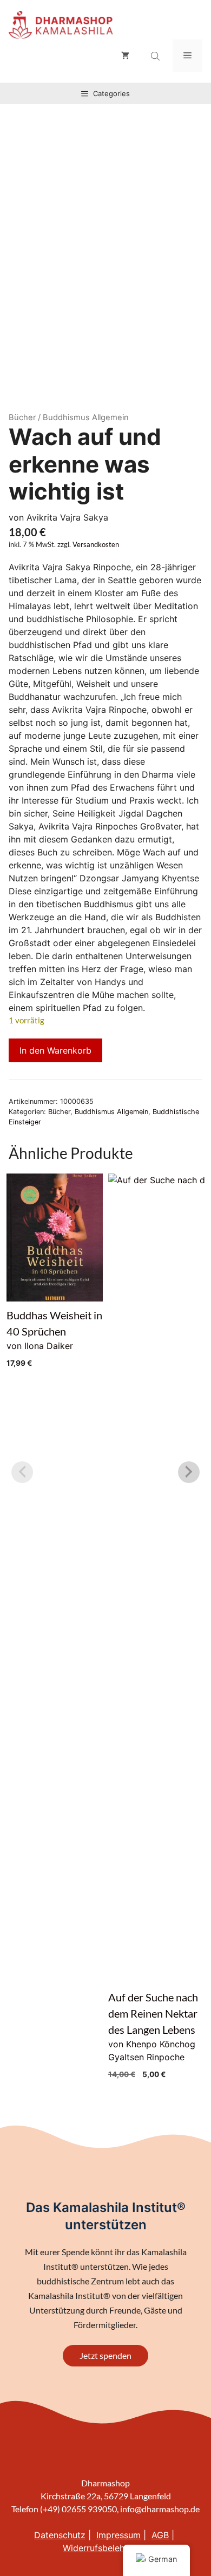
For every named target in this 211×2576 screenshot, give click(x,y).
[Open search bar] (156, 56)
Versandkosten (96, 545)
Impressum (118, 2535)
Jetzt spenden (105, 2355)
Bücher (22, 417)
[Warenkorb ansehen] (125, 56)
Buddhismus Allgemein (111, 1112)
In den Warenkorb (55, 1050)
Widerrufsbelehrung (103, 2548)
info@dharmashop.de (160, 2509)
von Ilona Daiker (54, 1338)
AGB (160, 2535)
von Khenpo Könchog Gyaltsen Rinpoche (156, 1628)
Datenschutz (60, 2535)
